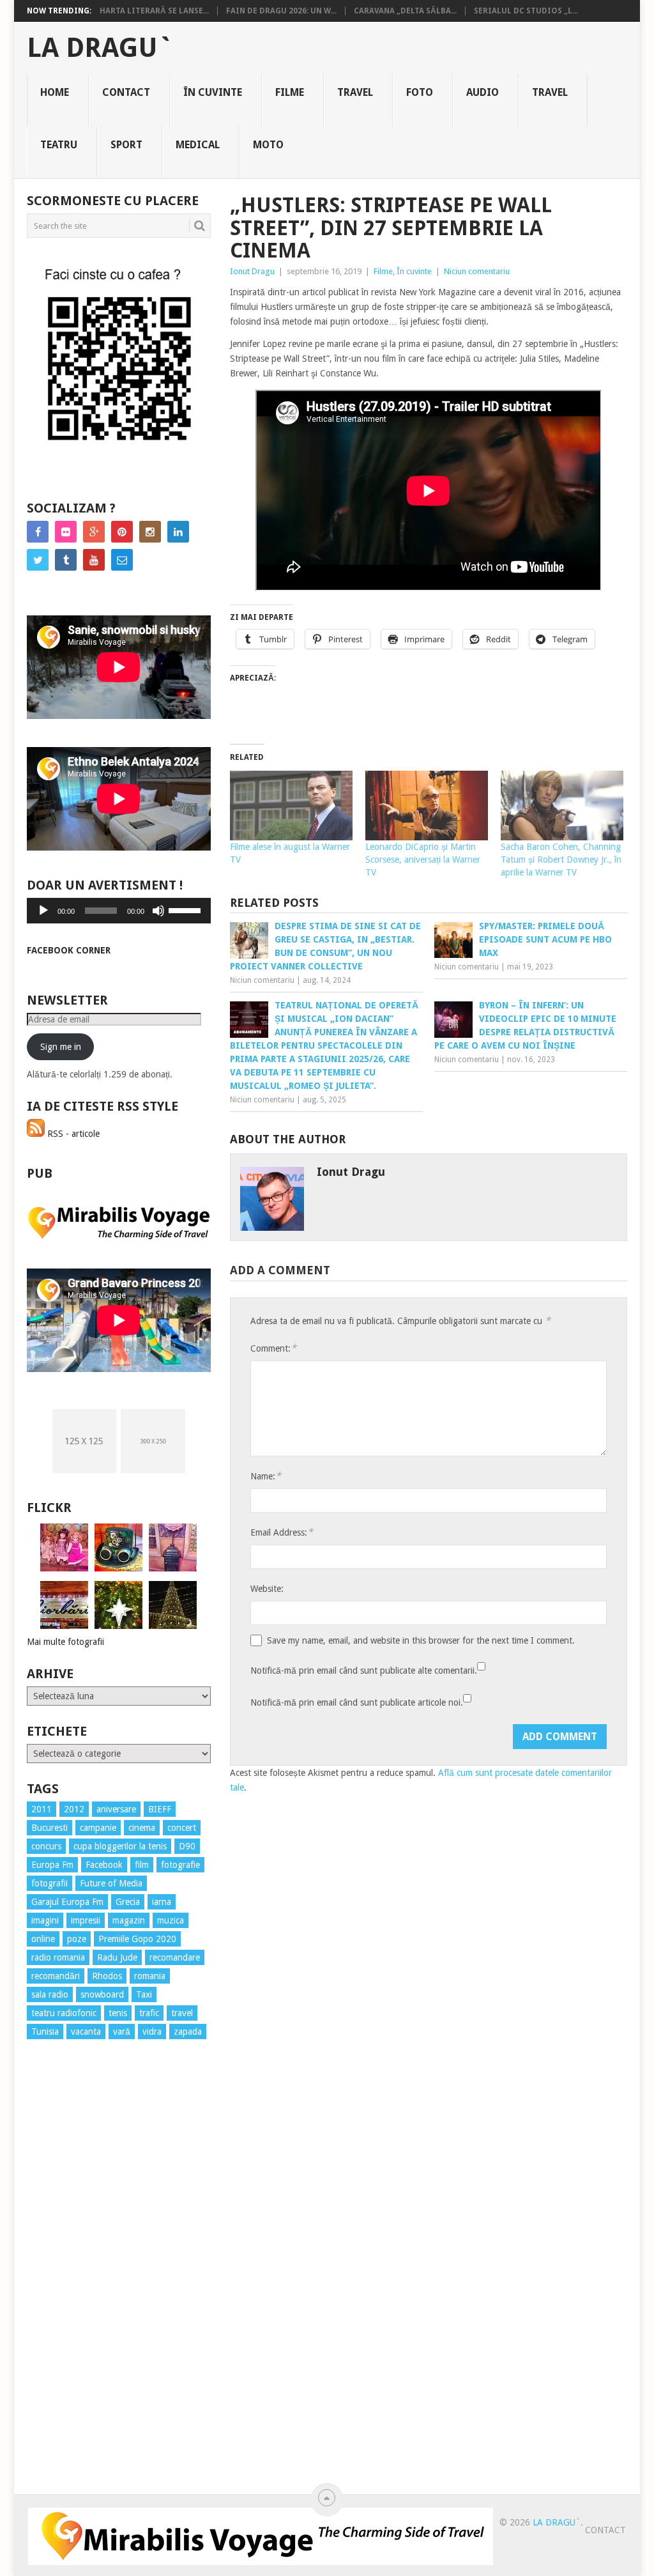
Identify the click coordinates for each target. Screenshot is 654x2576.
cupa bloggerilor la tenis (120, 1846)
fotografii (49, 1883)
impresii (86, 1920)
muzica (171, 1920)
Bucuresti (49, 1828)
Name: (266, 1476)
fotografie (180, 1865)
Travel (355, 92)
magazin (129, 1920)
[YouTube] (94, 560)
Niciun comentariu (477, 271)
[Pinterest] (122, 532)
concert (182, 1828)
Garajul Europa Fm (67, 1902)
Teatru (59, 145)
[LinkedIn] (178, 532)
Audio (483, 92)
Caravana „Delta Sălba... (405, 11)
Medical (198, 145)
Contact (126, 92)
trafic (149, 2013)
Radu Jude (117, 1957)
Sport (126, 145)
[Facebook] (38, 532)
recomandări (56, 1976)
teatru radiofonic (64, 2013)
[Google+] (94, 532)
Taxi (144, 1994)
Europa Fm (52, 1865)
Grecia (128, 1902)
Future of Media (111, 1883)
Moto (268, 145)
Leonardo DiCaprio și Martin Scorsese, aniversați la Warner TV (423, 860)
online (43, 1939)
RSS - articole (72, 1134)
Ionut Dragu (252, 271)
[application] (119, 911)
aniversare (116, 1809)
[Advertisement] (78, 2280)
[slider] (186, 909)
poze (77, 1939)
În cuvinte (213, 92)
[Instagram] (150, 532)
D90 (187, 1846)
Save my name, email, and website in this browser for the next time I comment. (421, 1640)
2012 (74, 1809)
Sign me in (61, 1047)
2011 (42, 1809)
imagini (45, 1920)
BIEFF (160, 1809)
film (142, 1865)
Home (55, 92)
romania (150, 1976)
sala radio (50, 1994)
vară (122, 2032)
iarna (162, 1902)
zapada (188, 2032)
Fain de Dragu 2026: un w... (281, 11)
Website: (267, 1589)
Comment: (273, 1348)
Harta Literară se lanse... (154, 11)
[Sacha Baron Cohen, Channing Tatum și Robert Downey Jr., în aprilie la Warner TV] (562, 806)
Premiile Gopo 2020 (137, 1939)
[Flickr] (66, 532)
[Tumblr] (66, 560)
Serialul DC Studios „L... (526, 11)
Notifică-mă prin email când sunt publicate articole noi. (357, 1702)
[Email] (122, 560)
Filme (290, 92)
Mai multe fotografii (65, 1642)
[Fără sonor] (158, 911)
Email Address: (282, 1532)
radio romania (58, 1957)
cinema (142, 1828)
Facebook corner (69, 950)
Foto (420, 92)
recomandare (175, 1957)
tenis (118, 2013)
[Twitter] (38, 560)
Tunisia (45, 2032)
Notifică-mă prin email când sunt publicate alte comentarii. (364, 1670)
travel (182, 2013)
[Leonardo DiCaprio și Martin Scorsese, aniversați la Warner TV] (427, 806)
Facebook (104, 1865)
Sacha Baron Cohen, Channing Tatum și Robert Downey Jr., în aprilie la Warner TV (561, 860)
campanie (98, 1828)
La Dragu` (100, 48)
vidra (152, 2032)
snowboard (102, 1994)
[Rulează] (43, 911)
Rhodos (107, 1976)
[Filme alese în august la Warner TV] (291, 806)
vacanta (86, 2032)
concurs (46, 1846)
